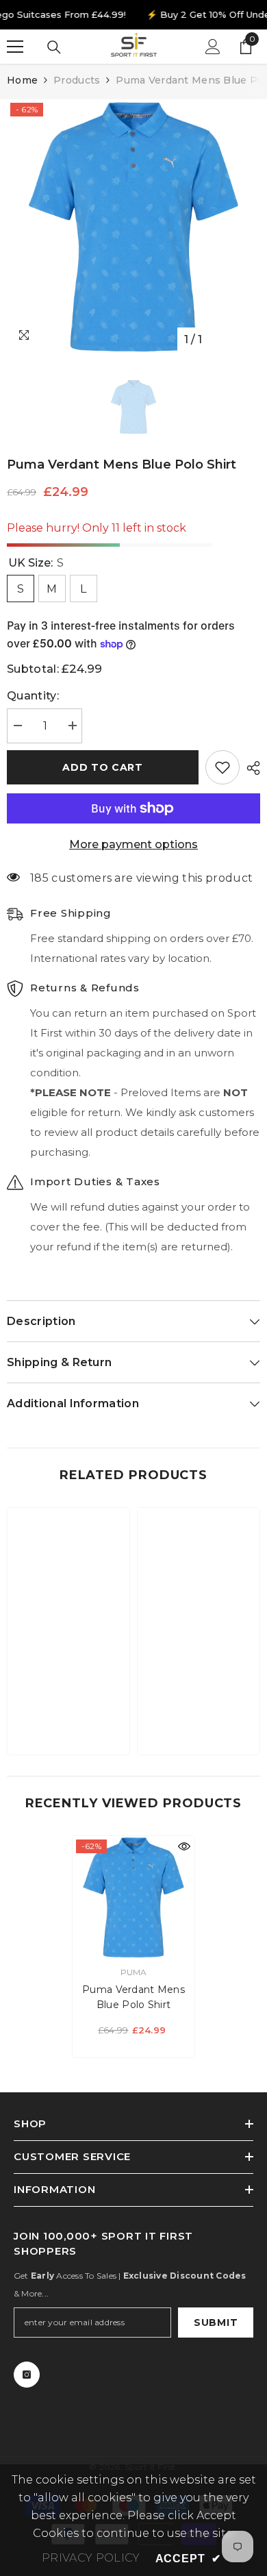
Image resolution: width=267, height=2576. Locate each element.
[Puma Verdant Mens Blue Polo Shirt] (133, 1897)
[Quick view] (184, 1846)
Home (22, 80)
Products (77, 80)
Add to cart (103, 767)
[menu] (15, 47)
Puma (134, 1972)
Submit (216, 2323)
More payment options (133, 844)
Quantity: (33, 696)
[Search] (54, 47)
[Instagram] (27, 2375)
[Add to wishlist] (222, 767)
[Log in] (213, 47)
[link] (68, 1702)
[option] (133, 226)
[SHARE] (250, 768)
